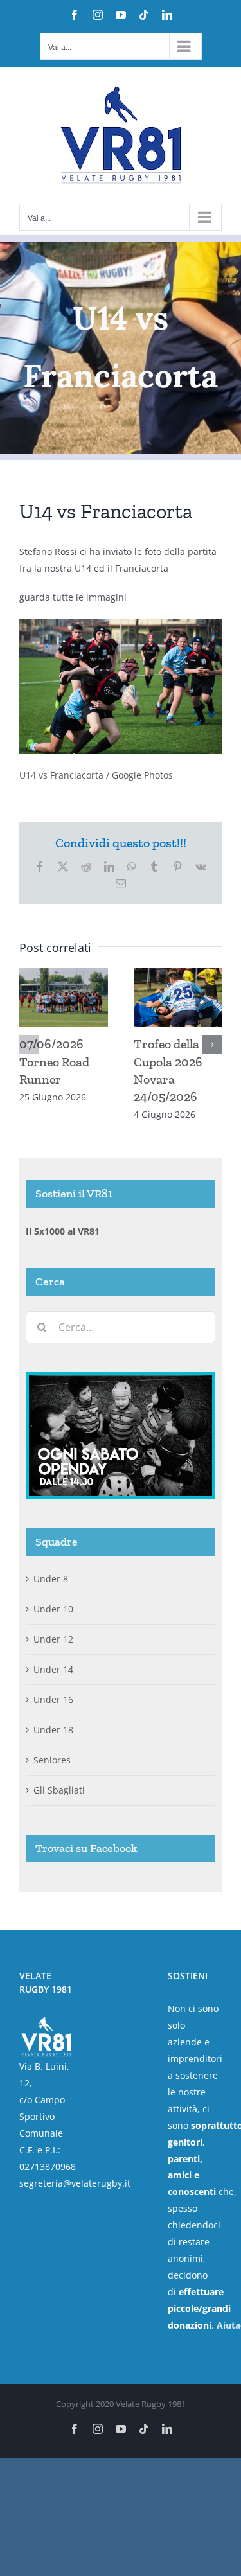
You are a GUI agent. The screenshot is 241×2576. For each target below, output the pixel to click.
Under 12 (53, 1639)
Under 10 (53, 1609)
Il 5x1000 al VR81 (63, 1231)
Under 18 (53, 1730)
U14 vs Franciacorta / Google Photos (96, 775)
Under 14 (53, 1669)
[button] (29, 1045)
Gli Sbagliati (59, 1790)
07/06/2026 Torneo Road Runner (54, 1061)
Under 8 (51, 1579)
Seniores (52, 1760)
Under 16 (53, 1699)
